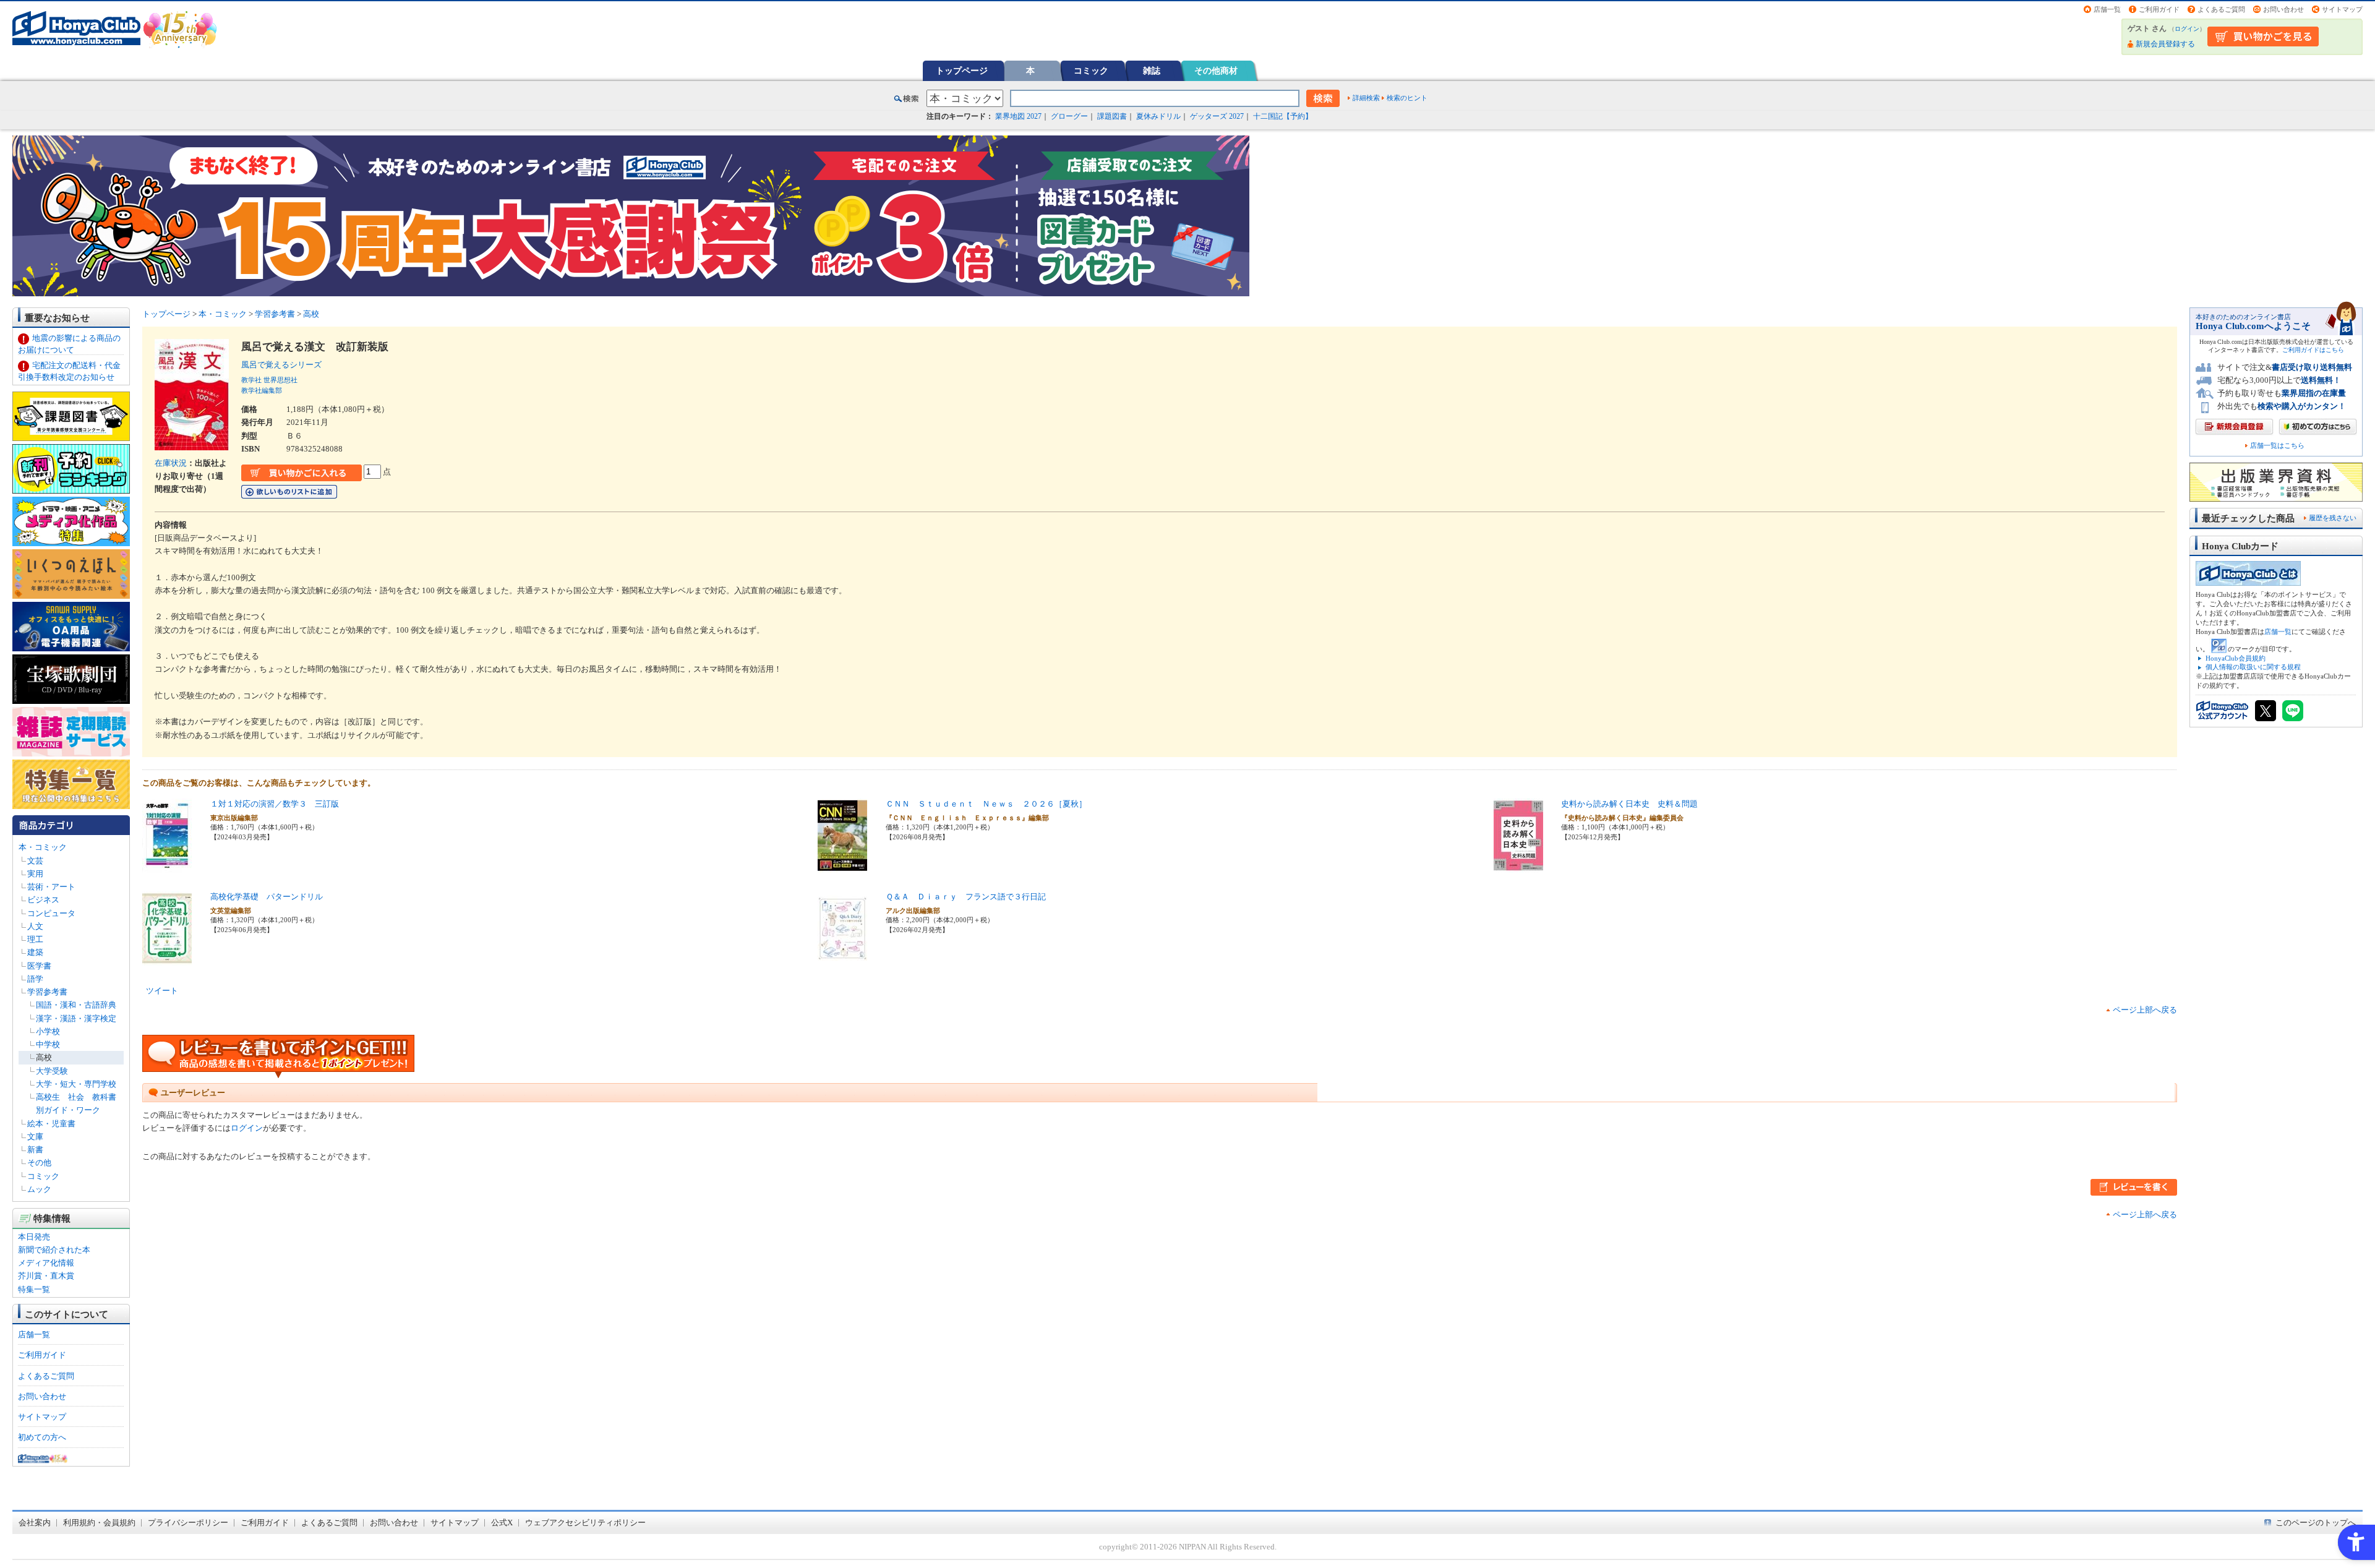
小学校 (48, 1031)
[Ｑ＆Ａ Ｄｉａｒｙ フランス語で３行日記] (842, 959)
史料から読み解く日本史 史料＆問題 (1629, 804)
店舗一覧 (2107, 9)
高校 (44, 1057)
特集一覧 (34, 1289)
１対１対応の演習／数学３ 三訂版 (275, 804)
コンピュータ (51, 913)
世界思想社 (280, 380)
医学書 (39, 966)
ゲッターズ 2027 (1217, 116)
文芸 (35, 861)
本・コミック (43, 847)
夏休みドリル (1158, 116)
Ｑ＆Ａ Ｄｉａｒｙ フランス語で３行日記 (966, 897)
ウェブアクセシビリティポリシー (585, 1523)
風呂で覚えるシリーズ (285, 365)
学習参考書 (47, 992)
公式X (502, 1523)
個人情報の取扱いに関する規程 (2253, 667)
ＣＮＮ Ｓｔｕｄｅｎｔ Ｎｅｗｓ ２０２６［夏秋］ (986, 804)
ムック (39, 1189)
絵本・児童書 (51, 1124)
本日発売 (34, 1237)
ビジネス (43, 900)
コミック (1091, 71)
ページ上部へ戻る (2145, 1010)
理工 (35, 939)
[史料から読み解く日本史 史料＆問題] (1518, 866)
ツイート (162, 991)
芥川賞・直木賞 (46, 1276)
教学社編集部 (262, 390)
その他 (39, 1163)
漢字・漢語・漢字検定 (76, 1018)
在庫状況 (171, 463)
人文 (35, 926)
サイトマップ (2342, 9)
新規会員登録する (2165, 44)
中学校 (48, 1044)
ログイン (2187, 29)
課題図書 (1112, 116)
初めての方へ (42, 1437)
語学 (35, 979)
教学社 (251, 380)
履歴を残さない (2333, 518)
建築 (35, 952)
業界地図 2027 (1018, 116)
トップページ (962, 71)
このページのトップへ (2316, 1523)
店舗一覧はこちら (2277, 446)
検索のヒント (1407, 98)
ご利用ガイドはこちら (2313, 350)
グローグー (1069, 116)
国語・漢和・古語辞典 (76, 1005)
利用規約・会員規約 (99, 1523)
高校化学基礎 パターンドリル (267, 897)
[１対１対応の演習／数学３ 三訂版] (167, 866)
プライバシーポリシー (188, 1523)
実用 (35, 874)
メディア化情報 (46, 1263)
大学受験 (52, 1071)
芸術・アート (51, 887)
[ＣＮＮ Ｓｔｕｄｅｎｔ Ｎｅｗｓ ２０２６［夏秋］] (842, 866)
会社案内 (35, 1523)
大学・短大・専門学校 (76, 1084)
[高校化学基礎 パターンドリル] (167, 959)
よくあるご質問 (2221, 9)
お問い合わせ (2283, 9)
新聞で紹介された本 (54, 1250)
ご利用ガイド (2159, 9)
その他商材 (1216, 71)
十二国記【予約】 (1283, 116)
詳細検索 (1366, 98)
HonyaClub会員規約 (2236, 658)
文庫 (35, 1137)
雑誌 (1152, 71)
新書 (35, 1150)
